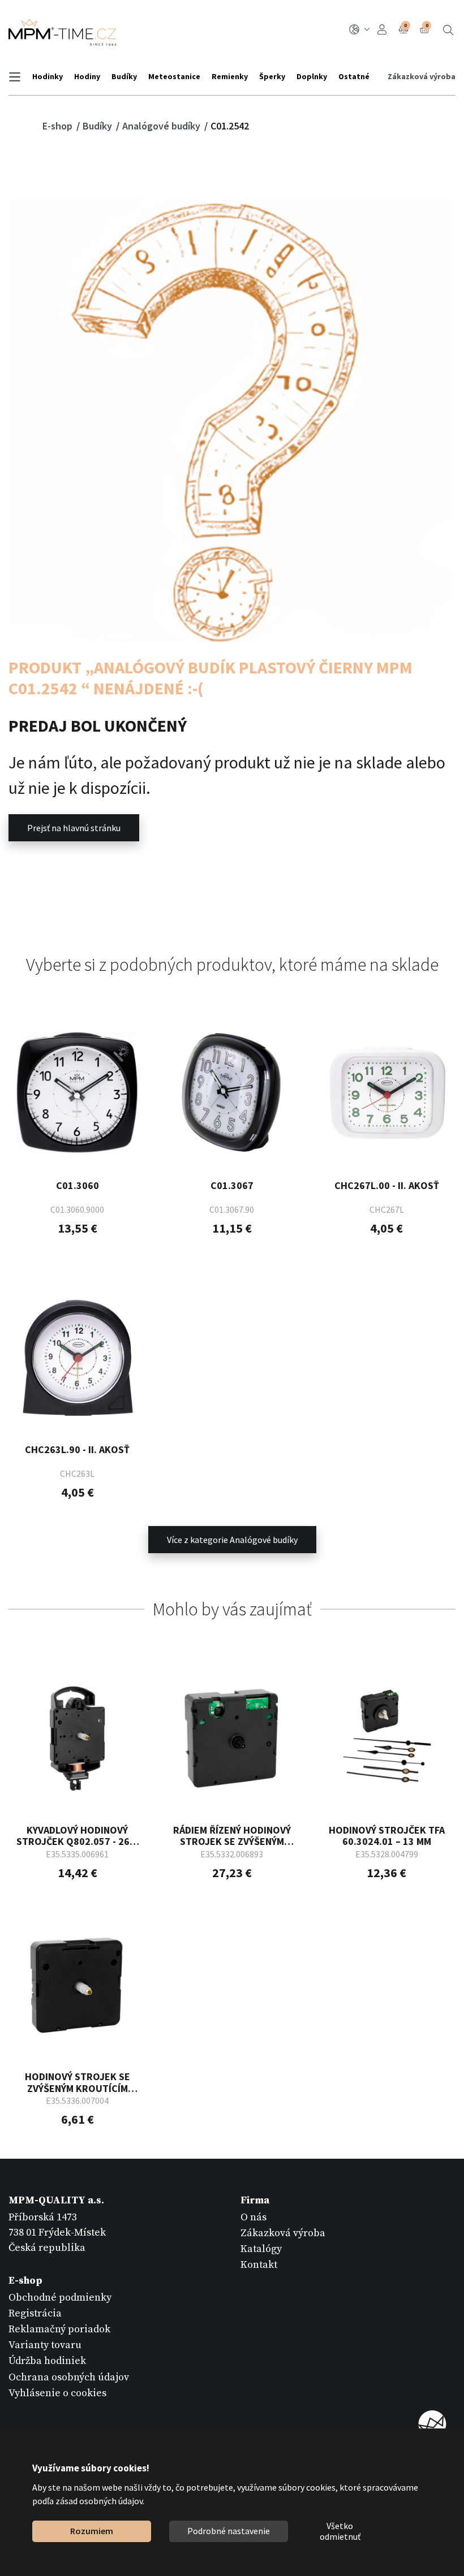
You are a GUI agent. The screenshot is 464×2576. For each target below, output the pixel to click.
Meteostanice (174, 76)
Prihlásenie (384, 30)
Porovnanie (405, 25)
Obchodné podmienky (60, 2298)
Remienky (230, 76)
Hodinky (48, 76)
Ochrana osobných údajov (69, 2377)
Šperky (272, 76)
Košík (427, 25)
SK (361, 30)
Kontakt (259, 2265)
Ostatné (354, 76)
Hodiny (87, 76)
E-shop (59, 126)
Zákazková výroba (422, 76)
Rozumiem (92, 2531)
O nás (254, 2217)
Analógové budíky (162, 126)
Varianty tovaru (45, 2345)
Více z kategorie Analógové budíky (232, 1540)
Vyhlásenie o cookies (57, 2393)
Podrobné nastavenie (229, 2531)
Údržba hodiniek (47, 2361)
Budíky (124, 76)
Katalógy (261, 2249)
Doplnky (312, 76)
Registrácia (35, 2313)
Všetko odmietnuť (340, 2531)
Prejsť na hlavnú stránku (74, 828)
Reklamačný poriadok (59, 2329)
